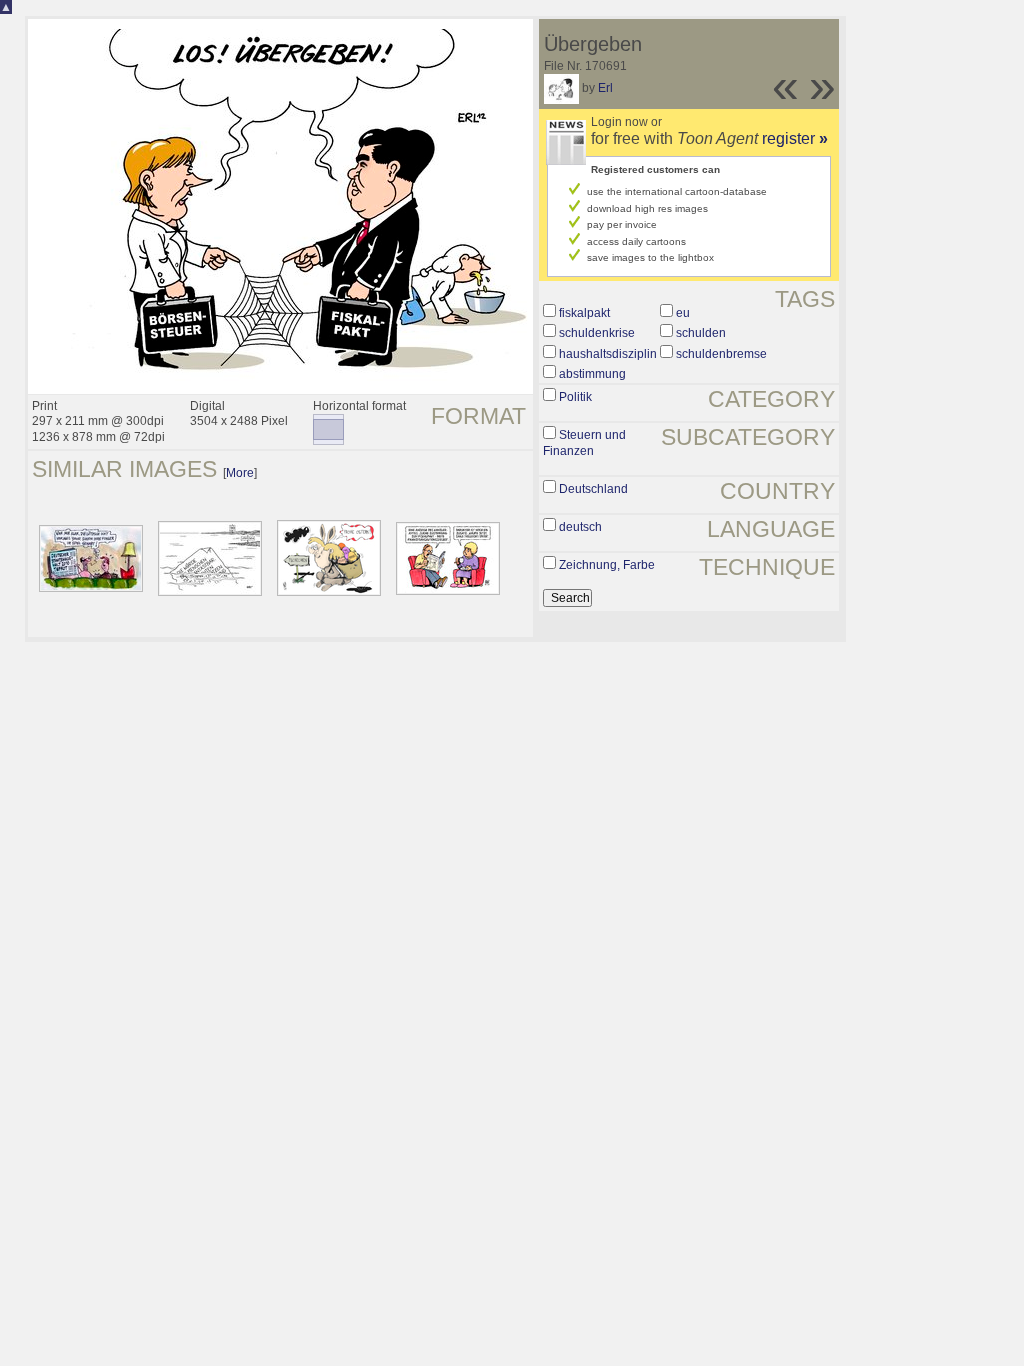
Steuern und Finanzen (584, 443)
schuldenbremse (721, 354)
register (795, 138)
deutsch (580, 527)
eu (683, 313)
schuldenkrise (597, 333)
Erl (605, 88)
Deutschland (593, 489)
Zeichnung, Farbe (607, 565)
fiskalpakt (584, 313)
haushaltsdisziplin (608, 354)
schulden (701, 333)
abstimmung (592, 374)
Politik (575, 397)
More (240, 473)
